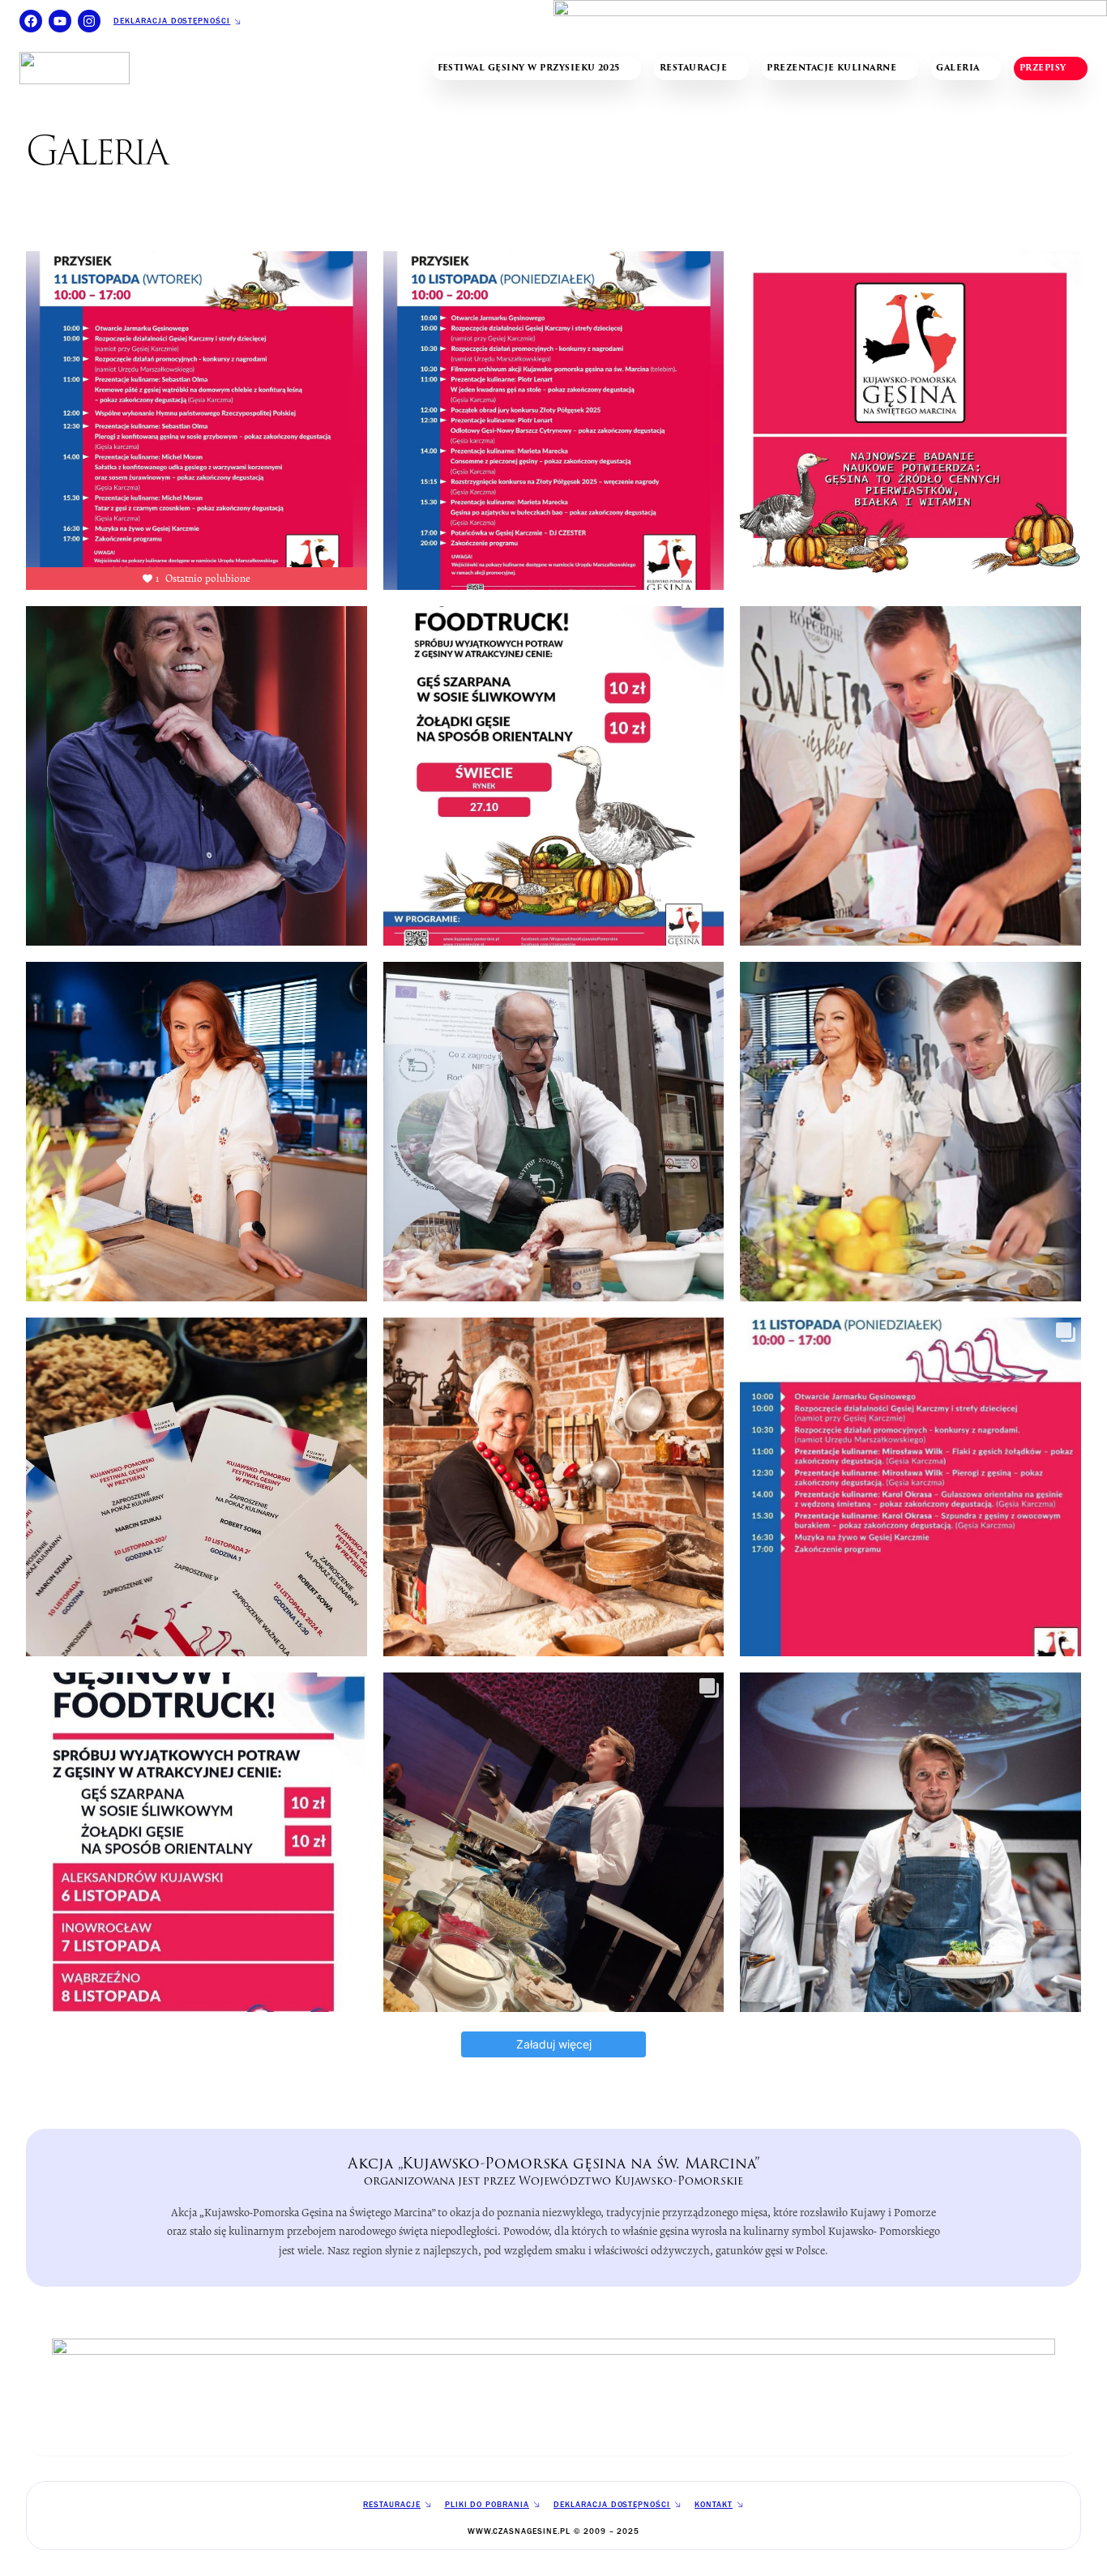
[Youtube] (60, 21)
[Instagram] (89, 21)
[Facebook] (31, 21)
